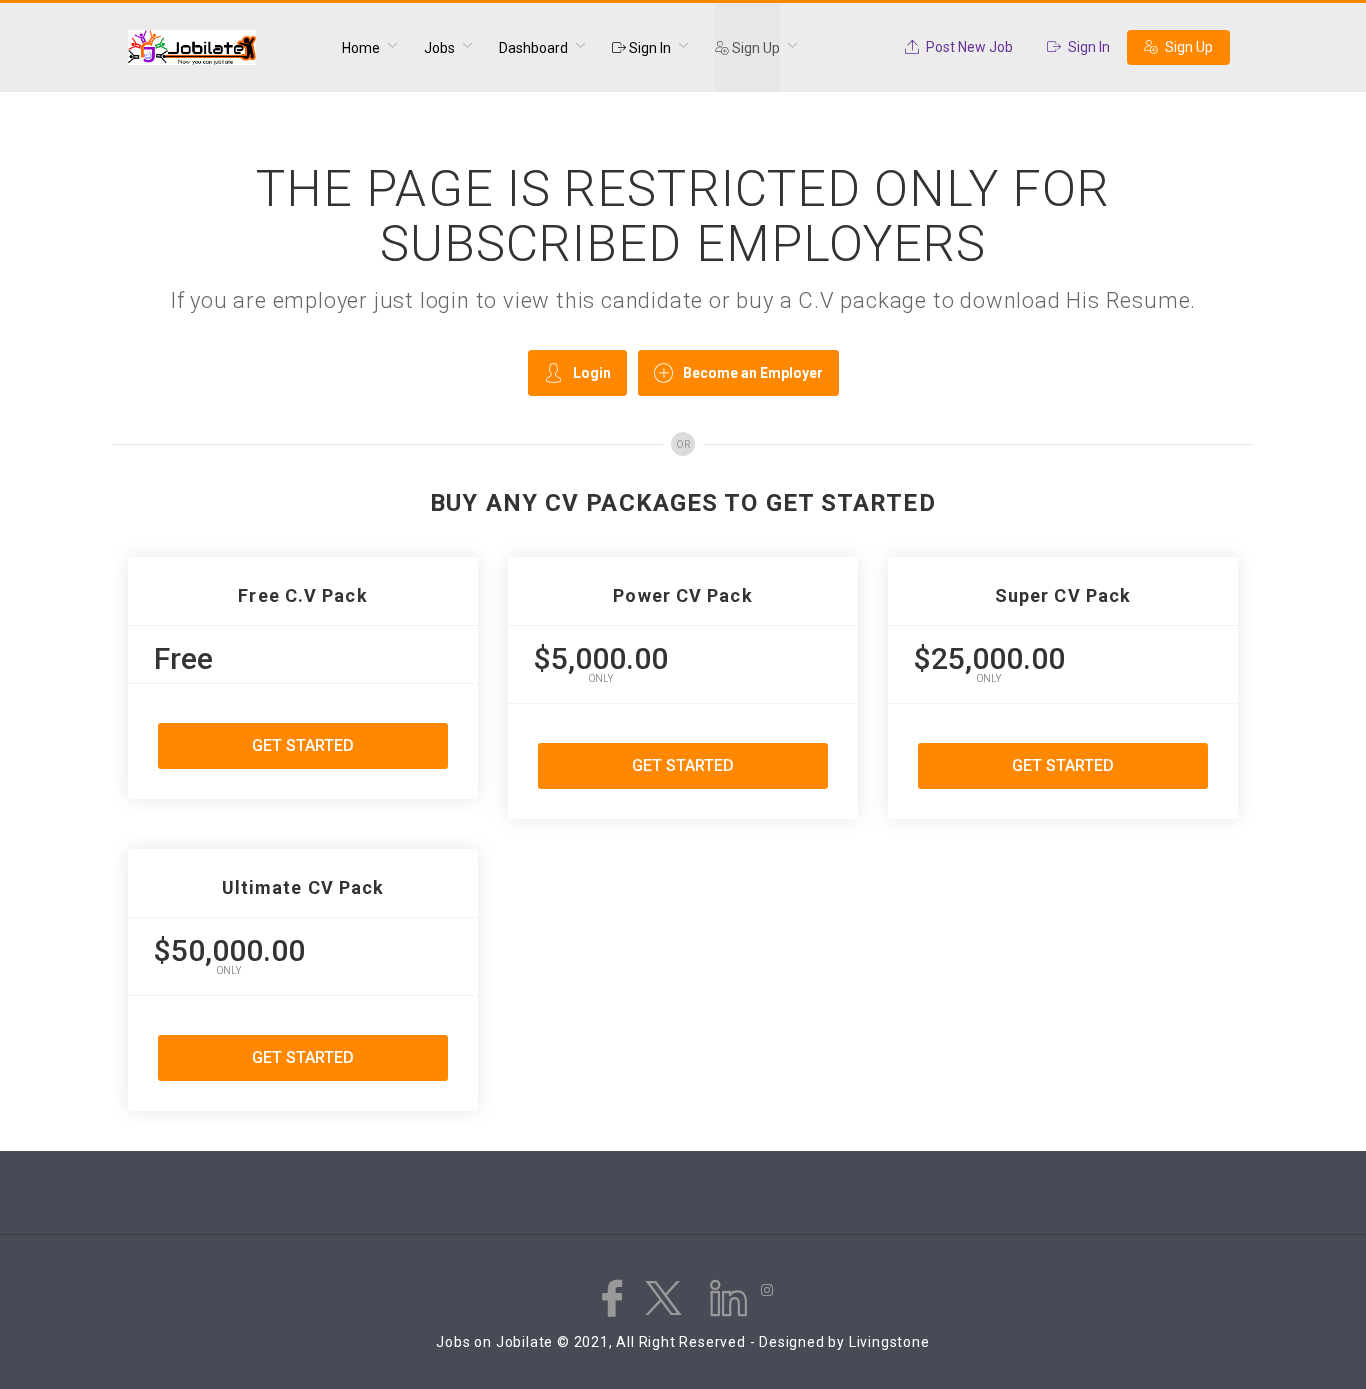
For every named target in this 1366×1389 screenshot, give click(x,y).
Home (361, 48)
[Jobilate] (222, 48)
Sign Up (754, 48)
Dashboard (533, 48)
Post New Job (968, 47)
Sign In (648, 48)
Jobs (439, 48)
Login (592, 373)
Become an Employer (753, 373)
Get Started (303, 745)
